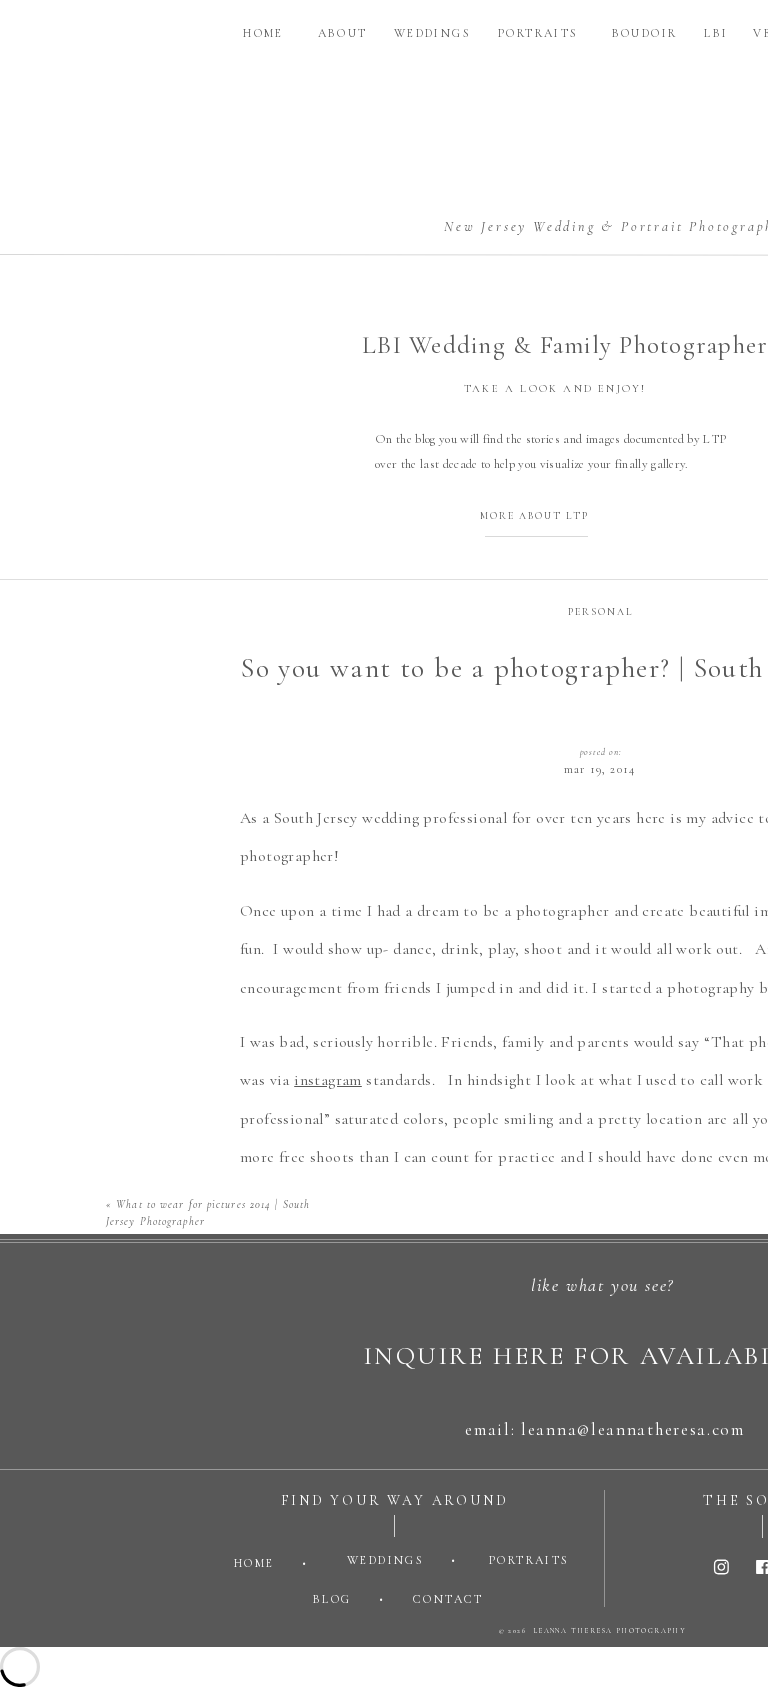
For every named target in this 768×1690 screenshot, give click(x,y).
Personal (600, 612)
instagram (328, 1080)
